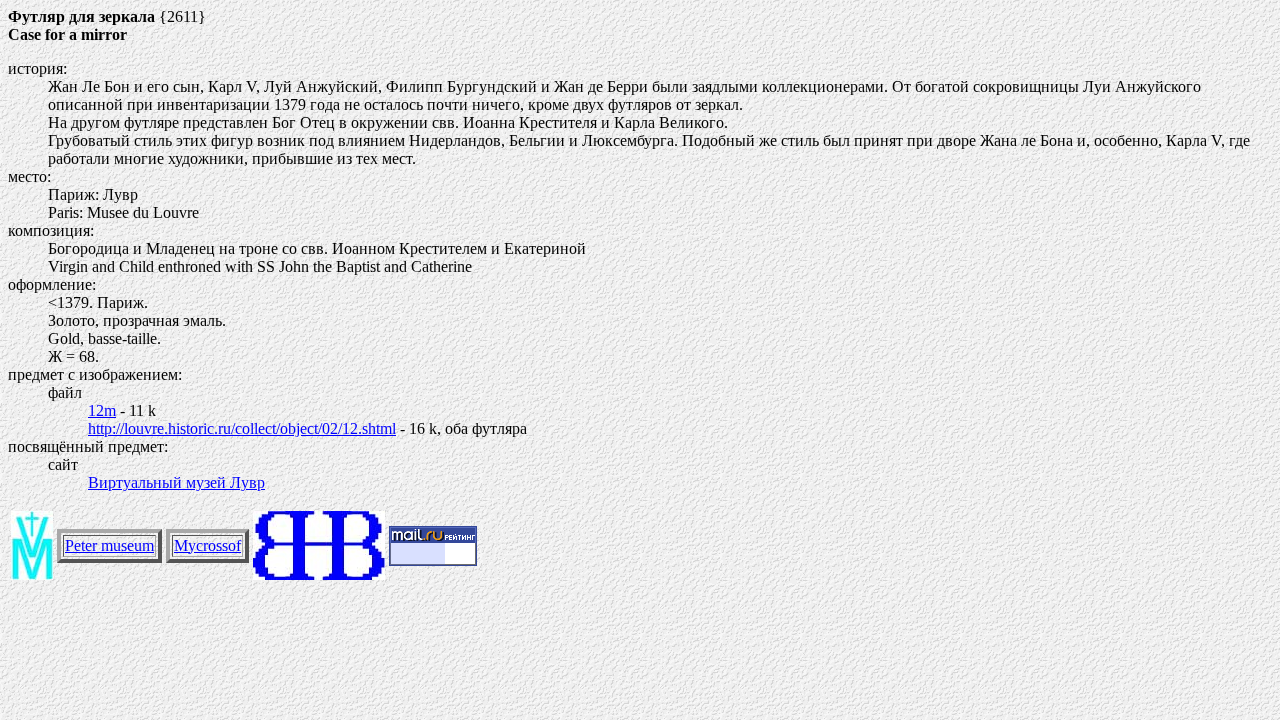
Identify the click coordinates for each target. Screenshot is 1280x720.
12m (102, 410)
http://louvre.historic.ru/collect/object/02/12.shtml (242, 428)
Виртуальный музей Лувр (176, 482)
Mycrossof (207, 545)
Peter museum (109, 545)
